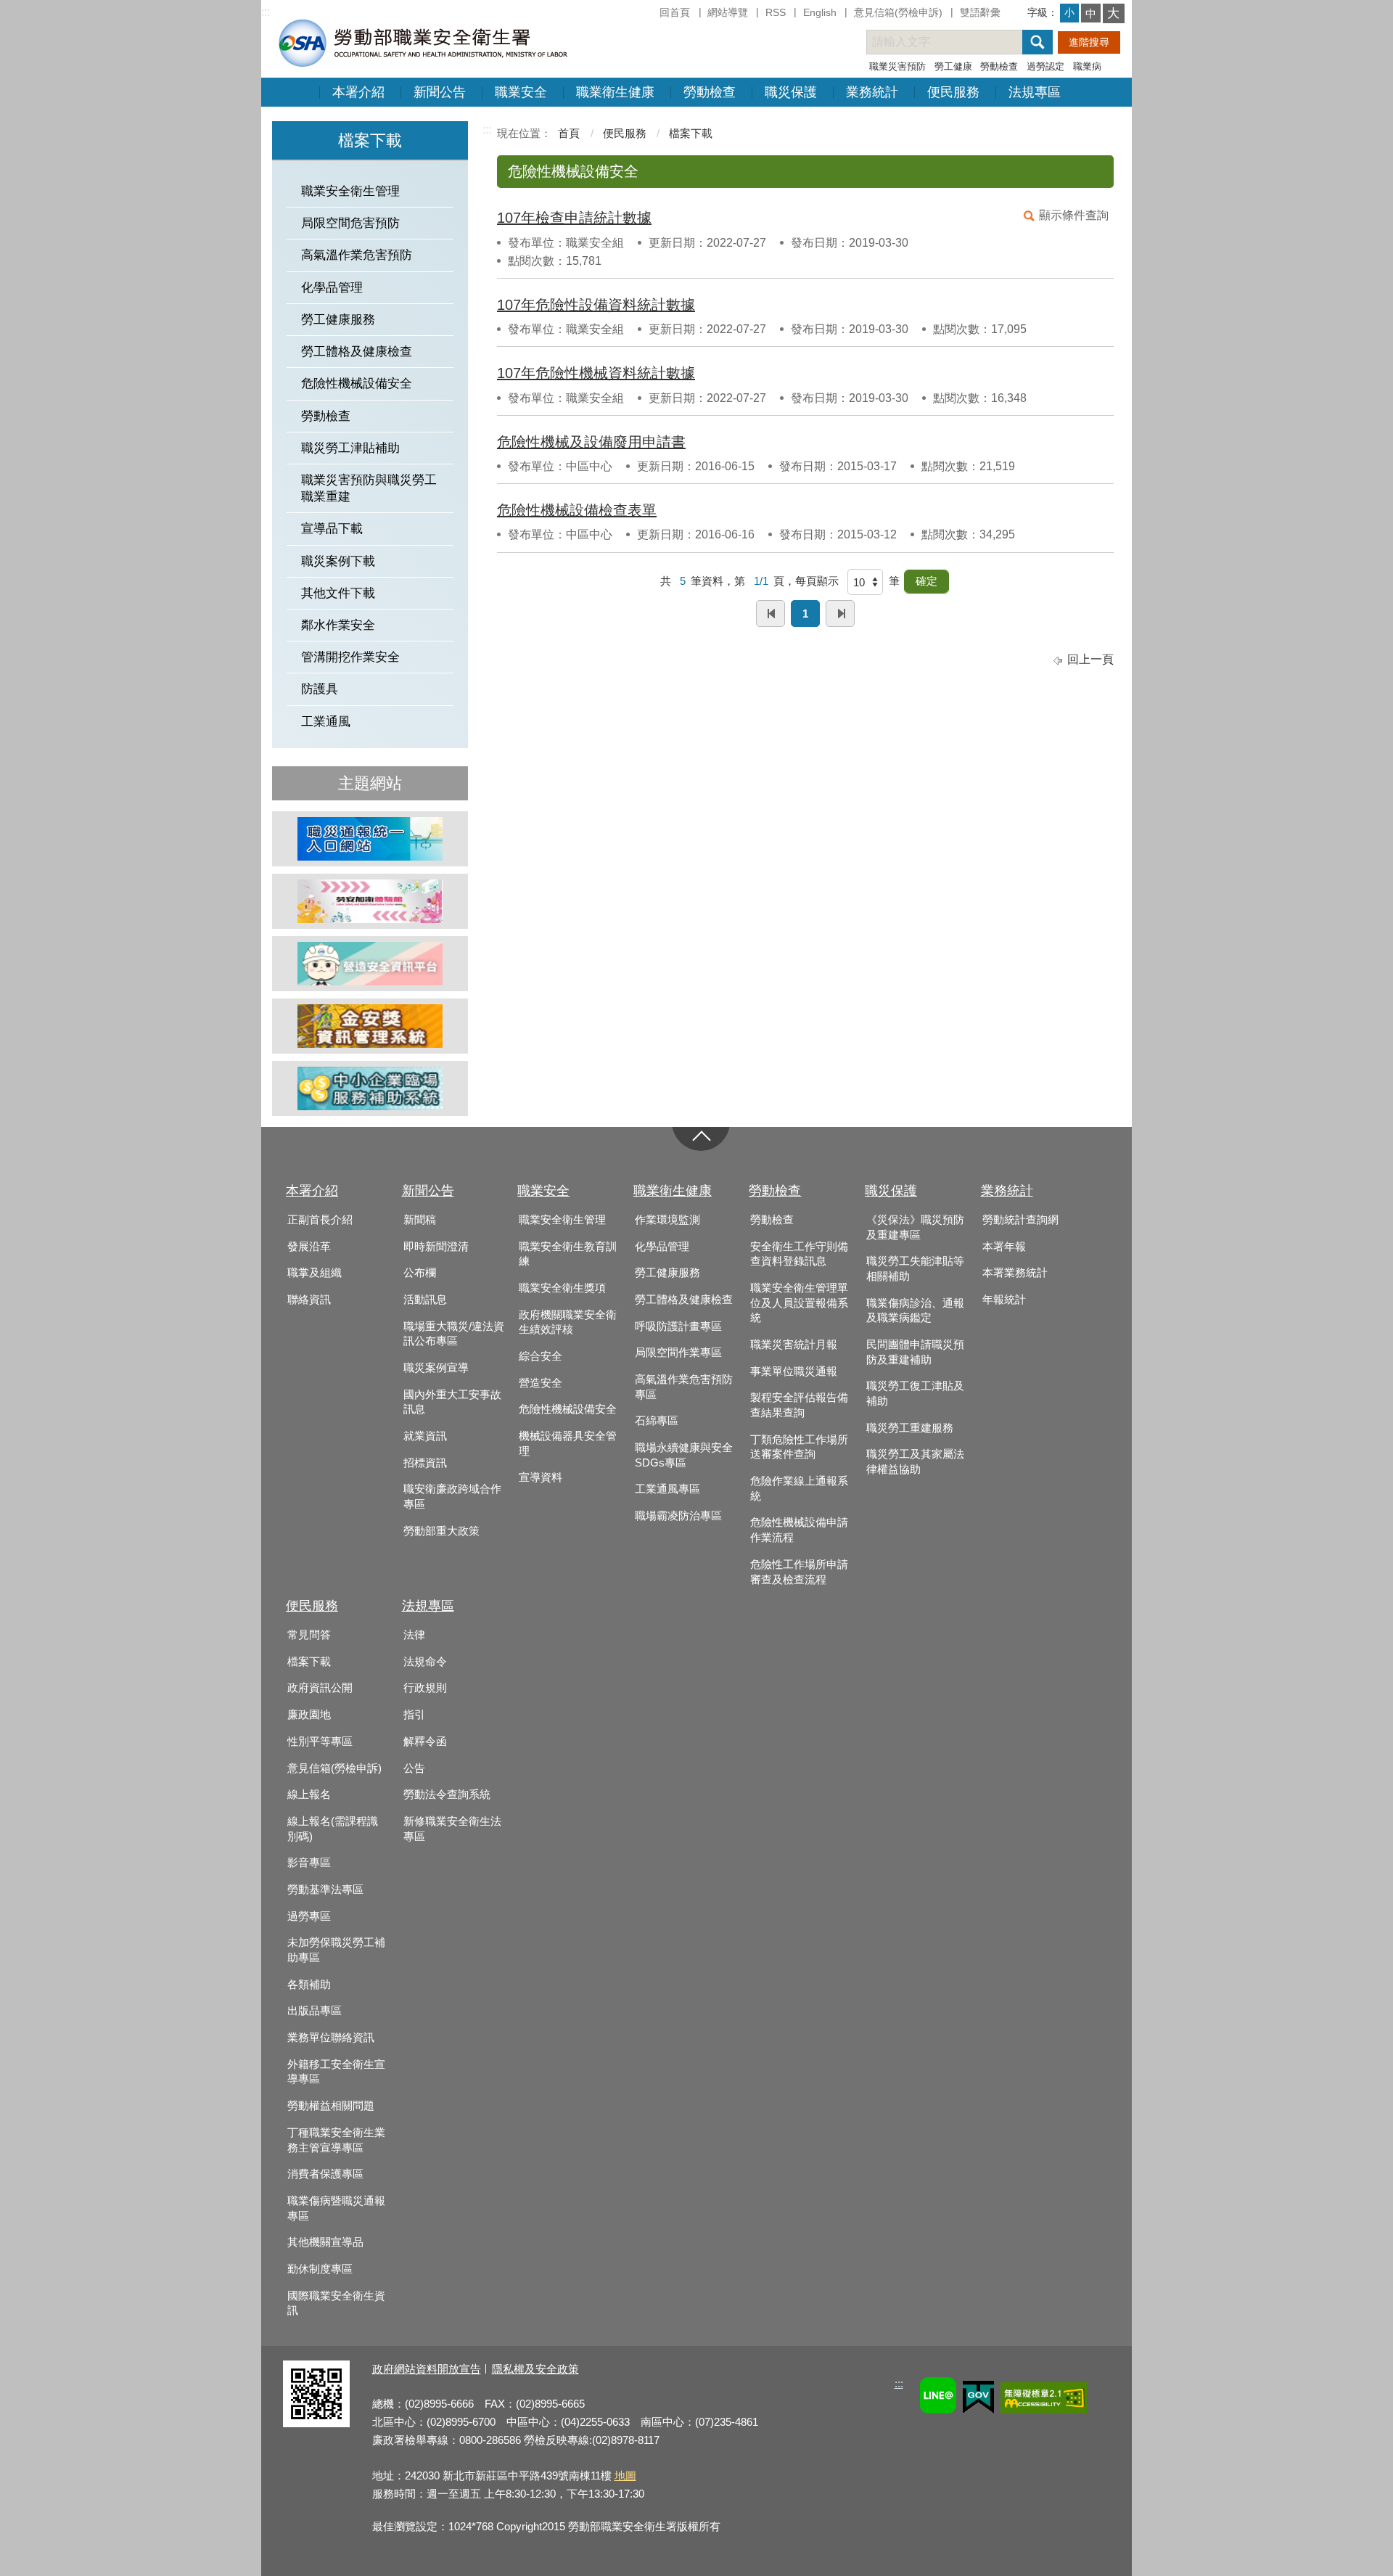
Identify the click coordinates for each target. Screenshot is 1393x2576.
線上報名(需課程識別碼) (333, 1829)
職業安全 (521, 92)
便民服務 (953, 92)
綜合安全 (541, 1356)
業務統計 (872, 92)
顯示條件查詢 (1074, 215)
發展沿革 (309, 1247)
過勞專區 (309, 1916)
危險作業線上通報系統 (799, 1489)
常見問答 (309, 1635)
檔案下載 (691, 133)
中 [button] (1091, 13)
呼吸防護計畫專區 (678, 1326)
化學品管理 (332, 288)
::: (266, 12)
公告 (414, 1768)
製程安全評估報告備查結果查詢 (799, 1405)
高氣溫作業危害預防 (357, 255)
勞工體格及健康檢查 (357, 352)
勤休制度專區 (320, 2269)
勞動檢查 (999, 66)
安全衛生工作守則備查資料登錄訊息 (799, 1254)
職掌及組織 (315, 1273)
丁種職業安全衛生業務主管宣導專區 (336, 2140)
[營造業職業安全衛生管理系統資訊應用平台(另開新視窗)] (370, 964)
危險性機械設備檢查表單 (577, 510)
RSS (776, 12)
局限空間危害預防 (350, 223)
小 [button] (1069, 12)
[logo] (422, 42)
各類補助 (309, 1985)
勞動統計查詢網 (1020, 1220)
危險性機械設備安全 (357, 383)
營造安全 (541, 1383)
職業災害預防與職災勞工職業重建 (369, 488)
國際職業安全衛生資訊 (336, 2304)
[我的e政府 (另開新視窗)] (978, 2399)
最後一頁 (840, 614)
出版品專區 (315, 2011)
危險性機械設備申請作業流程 (799, 1530)
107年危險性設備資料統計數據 (596, 305)
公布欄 (420, 1273)
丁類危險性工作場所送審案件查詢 (799, 1447)
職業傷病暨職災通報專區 (336, 2208)
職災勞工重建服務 (910, 1428)
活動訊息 (425, 1300)
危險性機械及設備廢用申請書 (591, 442)
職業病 (1087, 66)
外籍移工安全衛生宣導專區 (336, 2072)
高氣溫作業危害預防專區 (684, 1387)
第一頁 (771, 614)
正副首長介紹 (320, 1220)
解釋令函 (425, 1742)
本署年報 (1004, 1247)
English (820, 12)
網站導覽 (728, 12)
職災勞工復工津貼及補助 (915, 1394)
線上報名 (309, 1794)
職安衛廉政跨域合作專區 (452, 1497)
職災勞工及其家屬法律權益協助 (915, 1462)
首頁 (569, 133)
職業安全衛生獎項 (562, 1288)
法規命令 (425, 1662)
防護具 (320, 689)
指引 (414, 1715)
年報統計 (1004, 1300)
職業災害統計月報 (794, 1345)
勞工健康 (953, 66)
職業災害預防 (897, 66)
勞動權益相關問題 (331, 2106)
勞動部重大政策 (441, 1531)
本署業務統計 (1015, 1273)
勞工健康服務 (338, 320)
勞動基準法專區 (325, 1890)
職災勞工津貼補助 (350, 448)
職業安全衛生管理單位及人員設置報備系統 (799, 1303)
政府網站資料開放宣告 (427, 2369)
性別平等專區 (320, 1742)
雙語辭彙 (980, 12)
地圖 (625, 2475)
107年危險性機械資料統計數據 (596, 373)
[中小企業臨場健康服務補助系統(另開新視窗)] (370, 1088)
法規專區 (1035, 92)
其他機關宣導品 (325, 2242)
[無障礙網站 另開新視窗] (1044, 2400)
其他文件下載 (338, 593)
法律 (414, 1635)
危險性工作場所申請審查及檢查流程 (799, 1572)
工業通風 (326, 722)
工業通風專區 (667, 1489)
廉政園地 (309, 1715)
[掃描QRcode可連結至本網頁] (316, 2423)
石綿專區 (657, 1421)
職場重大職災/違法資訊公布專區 (454, 1334)
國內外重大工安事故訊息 (452, 1402)
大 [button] (1113, 13)
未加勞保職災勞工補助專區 (336, 1950)
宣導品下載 (332, 529)
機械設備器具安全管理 (568, 1444)
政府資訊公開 (320, 1688)
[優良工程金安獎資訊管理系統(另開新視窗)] (370, 1026)
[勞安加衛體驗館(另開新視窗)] (370, 901)
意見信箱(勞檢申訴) (898, 12)
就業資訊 (425, 1436)
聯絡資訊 (309, 1300)
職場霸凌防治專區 (678, 1516)
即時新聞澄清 (436, 1247)
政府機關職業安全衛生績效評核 (568, 1322)
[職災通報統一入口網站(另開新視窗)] (370, 839)
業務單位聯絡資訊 (331, 2038)
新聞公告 (440, 92)
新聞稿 (420, 1220)
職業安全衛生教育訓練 (568, 1254)
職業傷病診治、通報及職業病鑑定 (915, 1311)
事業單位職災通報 (794, 1371)
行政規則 (425, 1688)
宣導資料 (541, 1477)
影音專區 (309, 1863)
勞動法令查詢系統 (447, 1794)
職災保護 (791, 92)
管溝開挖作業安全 (350, 657)
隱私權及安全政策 (535, 2369)
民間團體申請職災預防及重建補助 (915, 1352)
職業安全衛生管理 (350, 191)
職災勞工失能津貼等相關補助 (915, 1269)
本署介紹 (358, 92)
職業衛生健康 (615, 92)
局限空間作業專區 (678, 1353)
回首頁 (675, 12)
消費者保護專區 (325, 2174)
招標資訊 (425, 1463)
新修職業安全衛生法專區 (452, 1829)
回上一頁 (1090, 659)
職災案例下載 (338, 561)
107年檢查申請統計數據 (574, 218)
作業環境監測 (667, 1220)
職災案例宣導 (436, 1368)
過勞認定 (1045, 66)
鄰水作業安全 (338, 625)
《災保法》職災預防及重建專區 (915, 1227)
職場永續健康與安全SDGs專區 (684, 1455)
